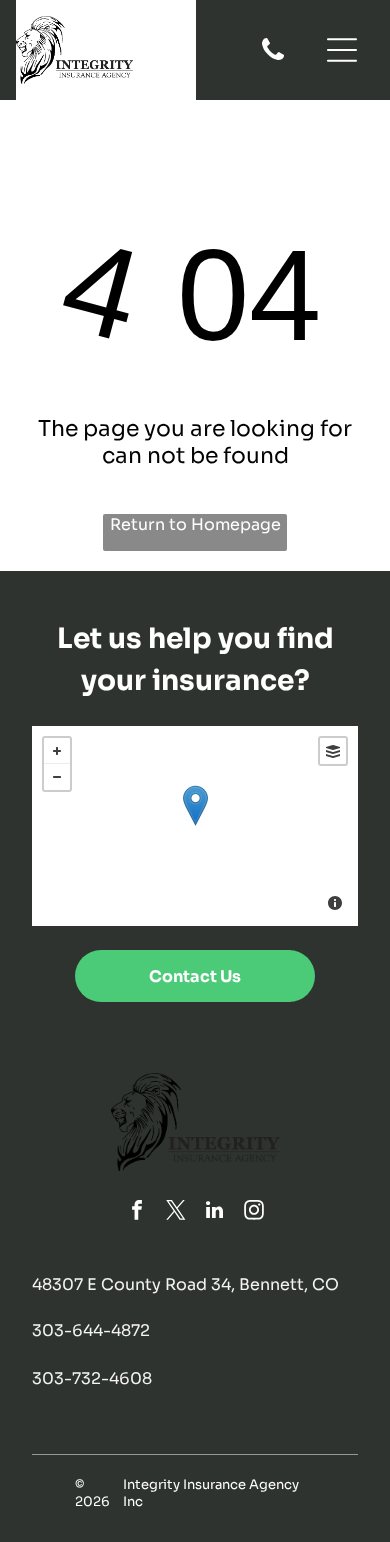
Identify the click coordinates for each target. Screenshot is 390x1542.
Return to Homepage (195, 524)
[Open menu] (342, 50)
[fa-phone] (273, 58)
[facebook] (137, 1212)
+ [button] (57, 751)
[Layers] (333, 751)
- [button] (57, 777)
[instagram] (254, 1212)
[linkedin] (215, 1212)
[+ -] (195, 826)
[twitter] (176, 1212)
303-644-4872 (91, 1330)
